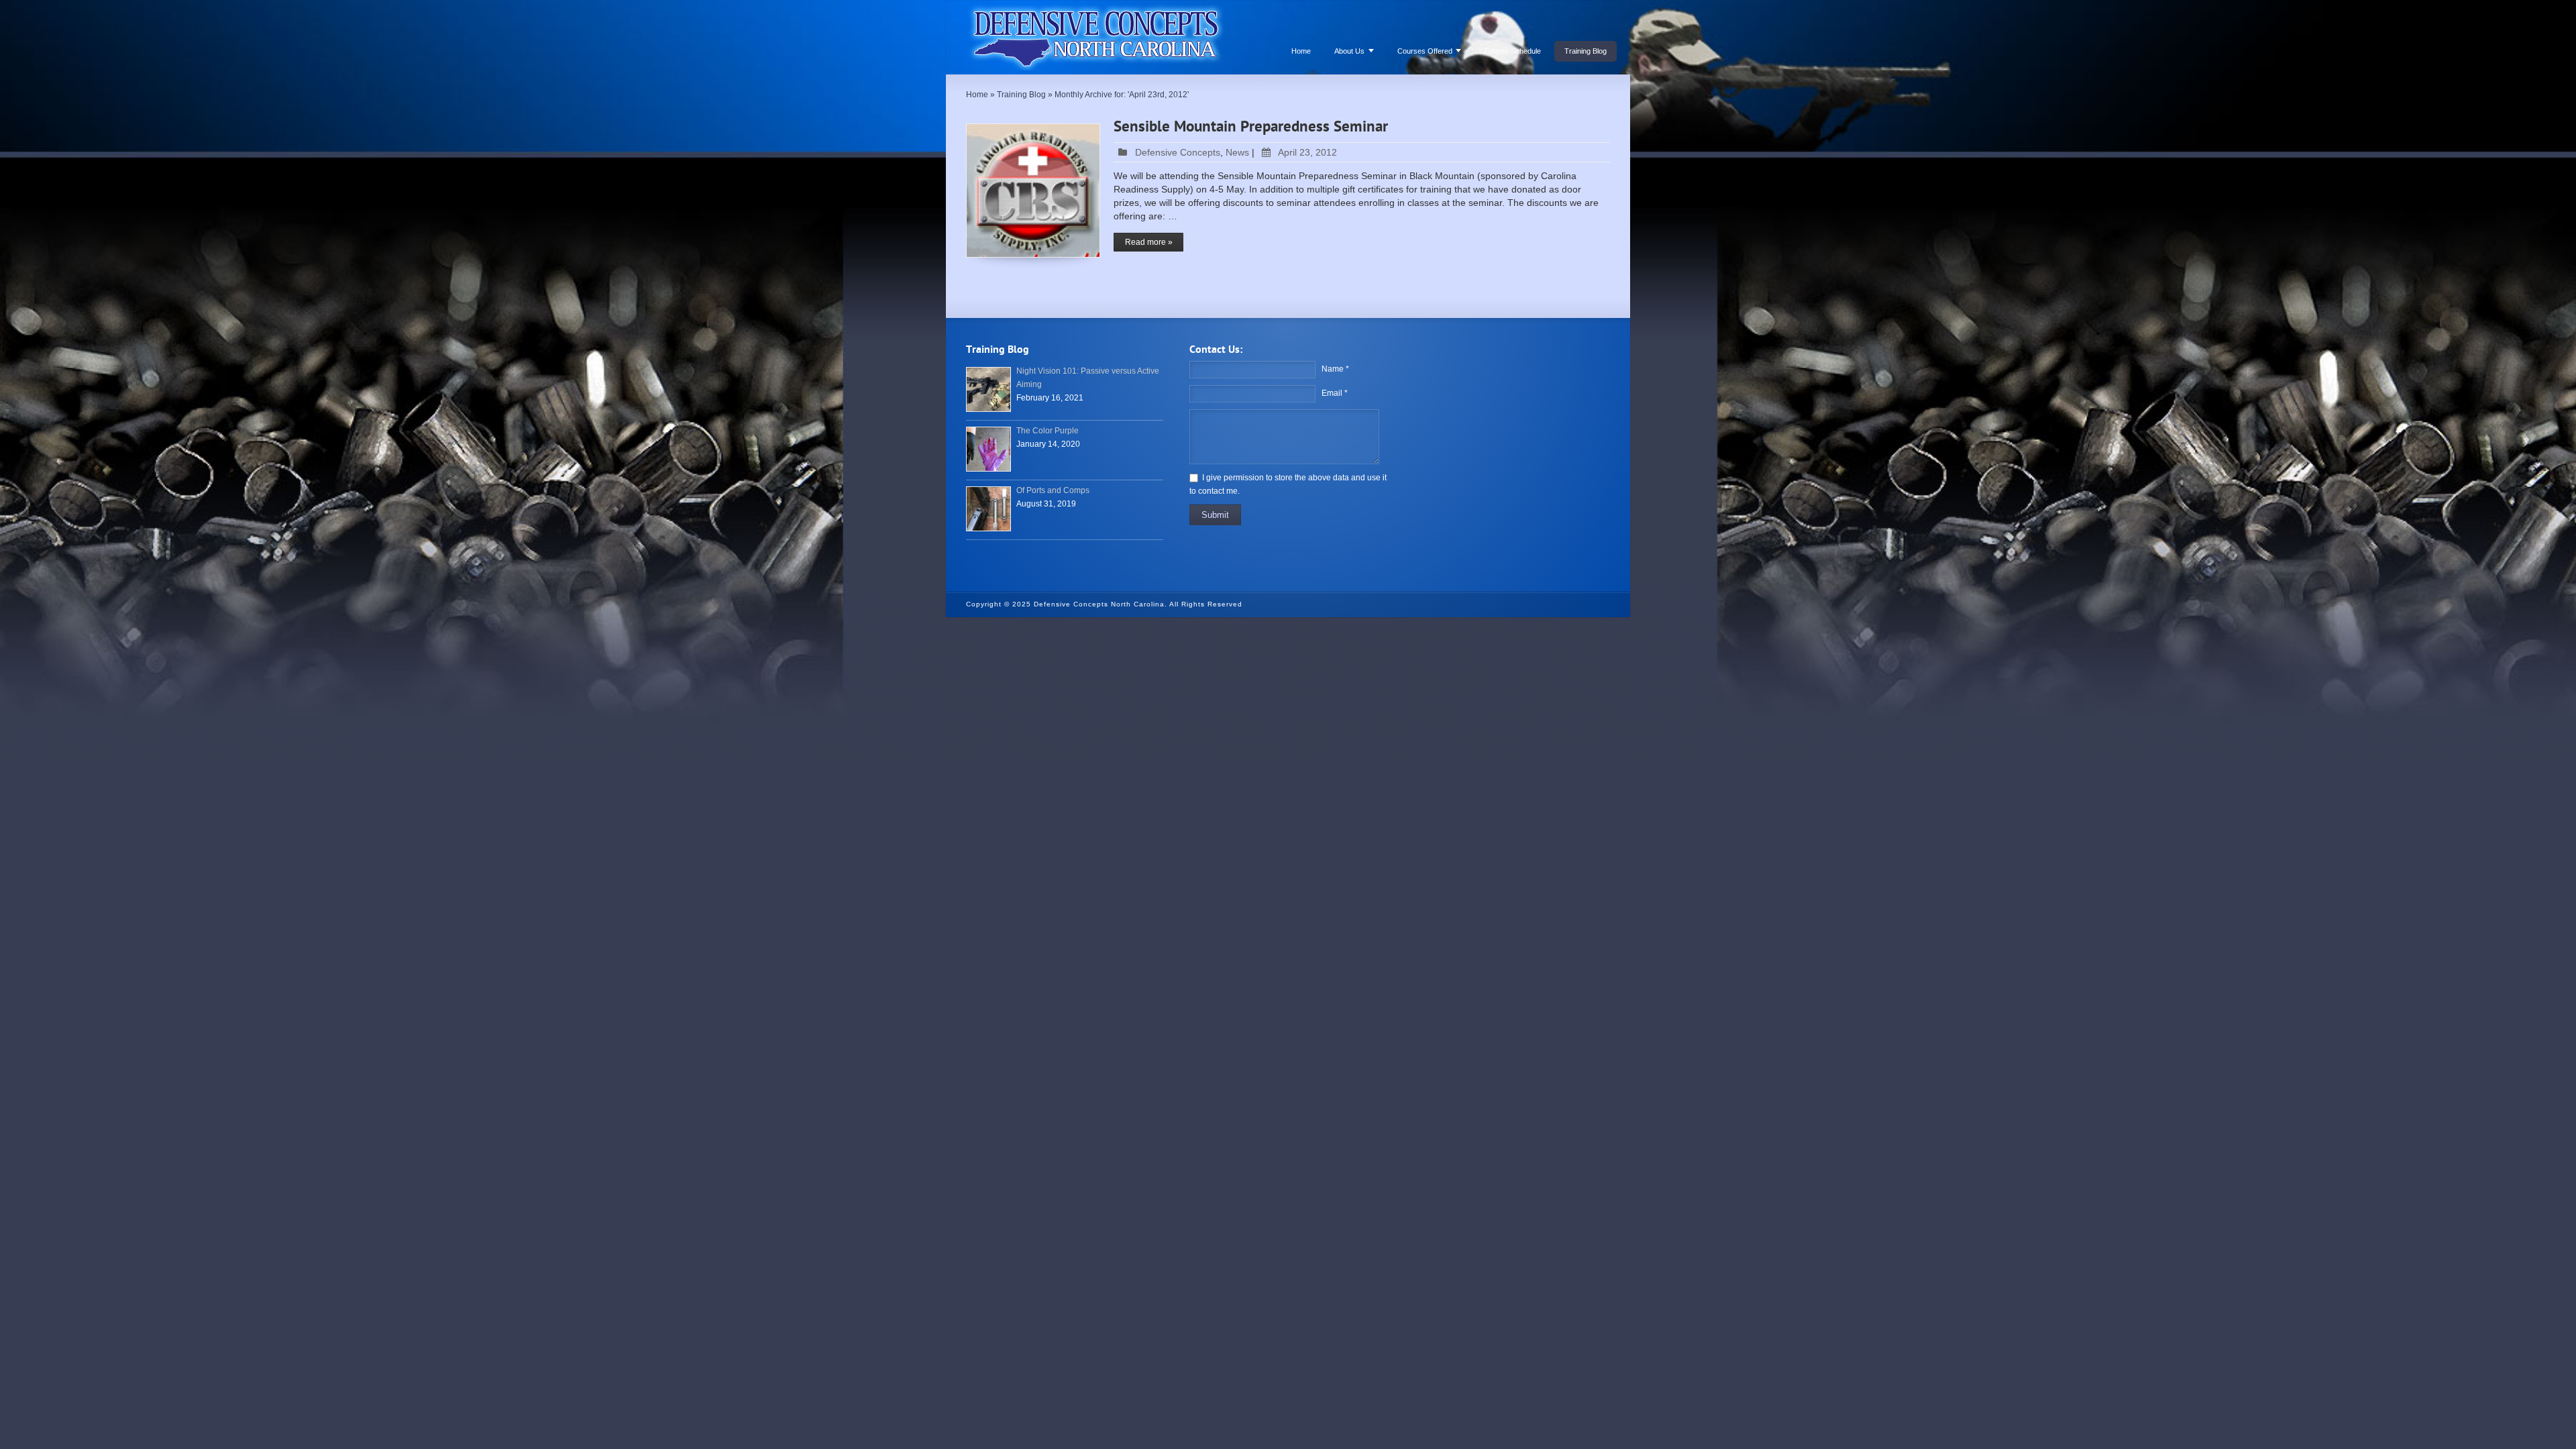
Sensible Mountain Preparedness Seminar (1251, 127)
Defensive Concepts (1178, 152)
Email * (1335, 393)
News (1237, 152)
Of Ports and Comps (1053, 490)
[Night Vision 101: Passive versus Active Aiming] (988, 389)
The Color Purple (1048, 431)
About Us (1349, 51)
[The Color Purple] (988, 449)
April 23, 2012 (1307, 152)
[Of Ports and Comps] (988, 509)
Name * (1335, 369)
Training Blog (1586, 51)
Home (1301, 51)
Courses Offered (1425, 51)
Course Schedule (1513, 51)
